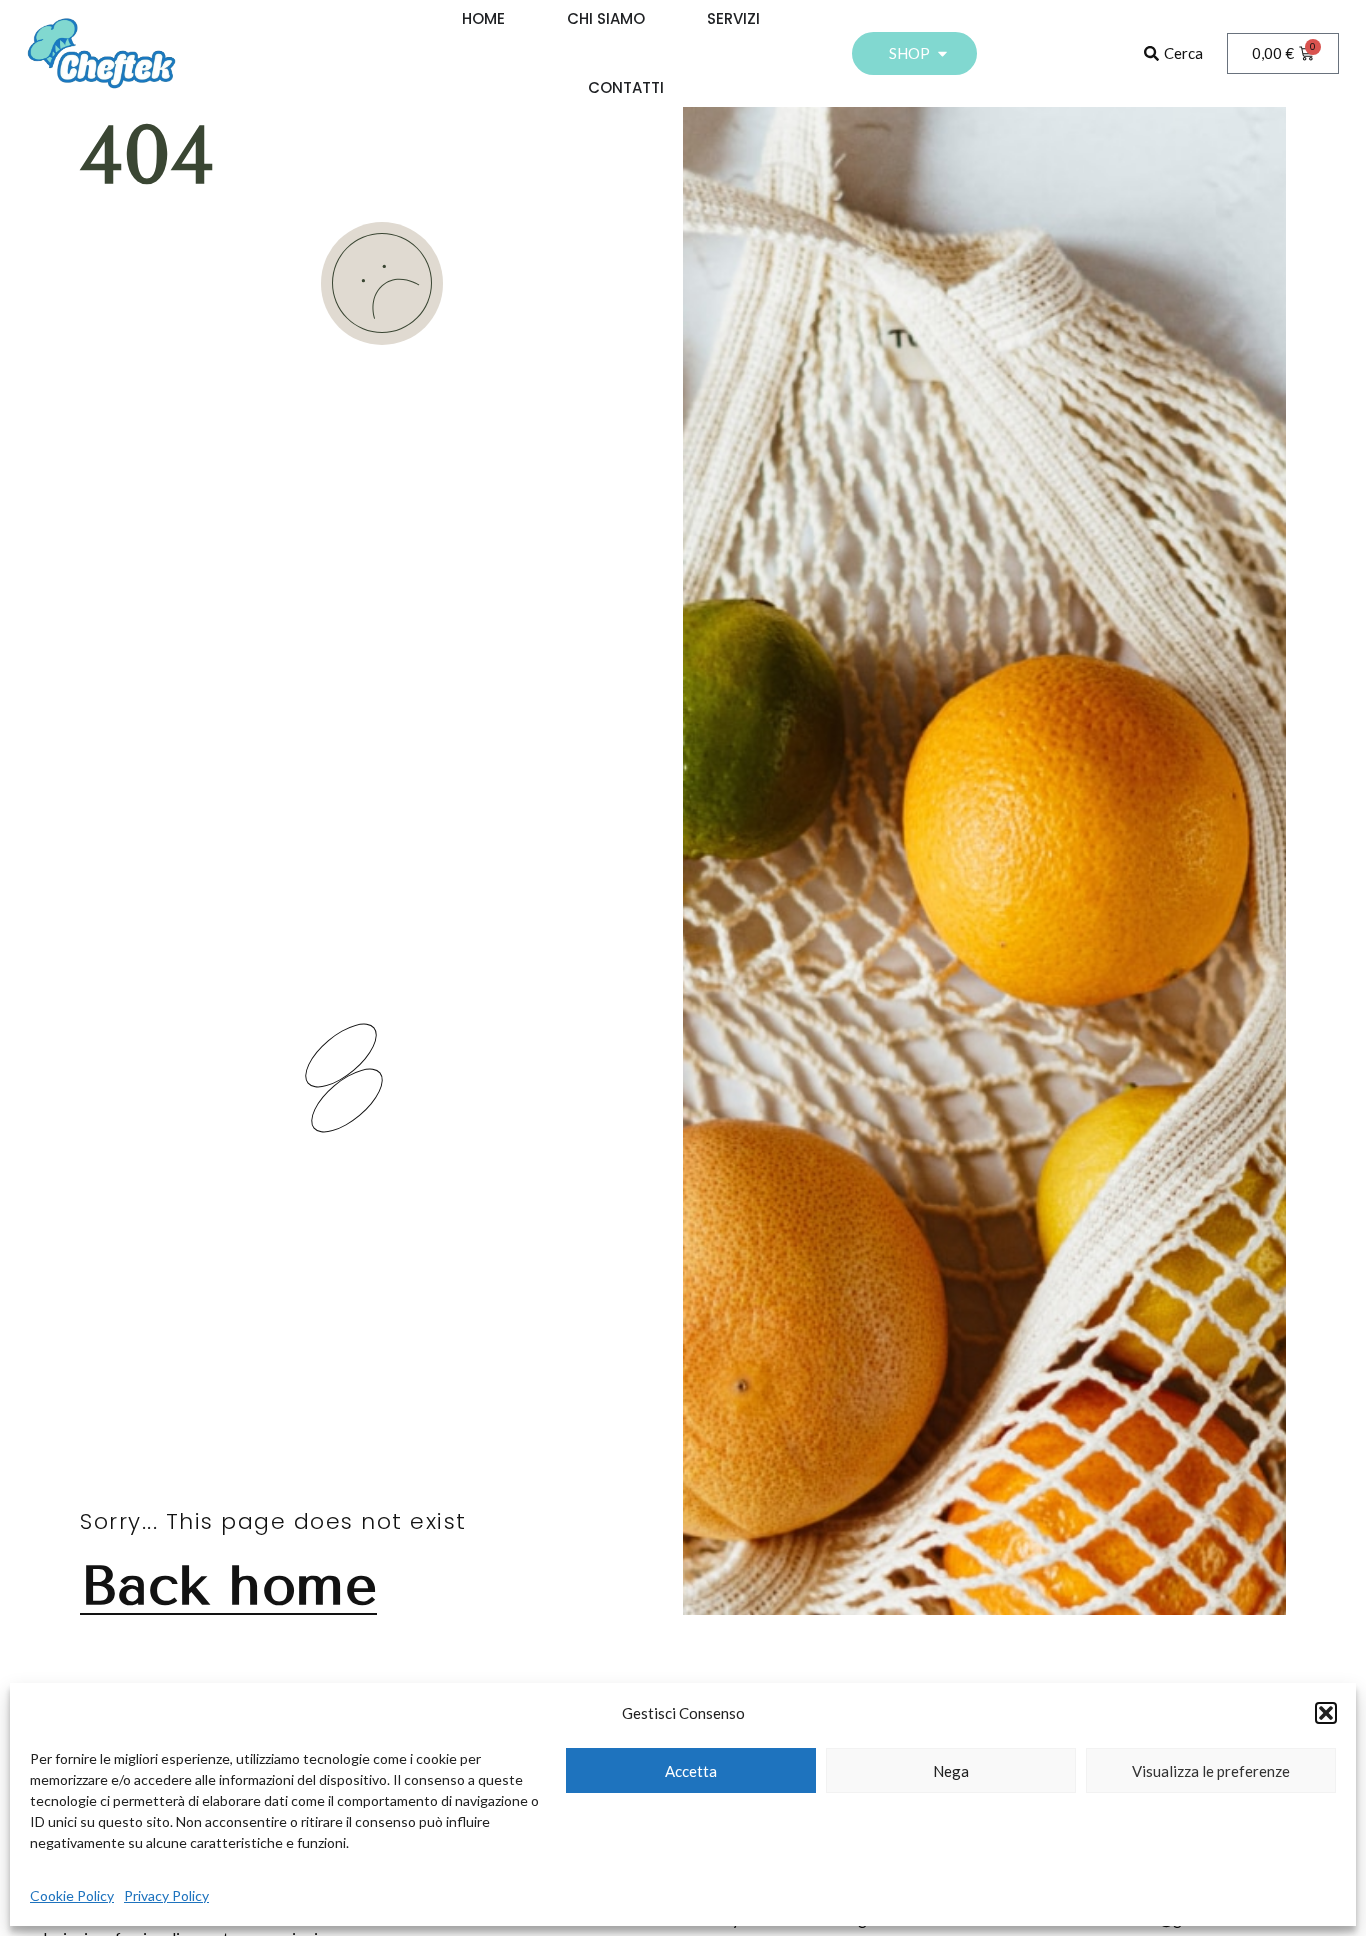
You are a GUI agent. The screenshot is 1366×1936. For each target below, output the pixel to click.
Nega (951, 1771)
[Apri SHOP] (942, 53)
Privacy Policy (166, 1895)
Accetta (691, 1771)
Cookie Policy (72, 1895)
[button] (1326, 1713)
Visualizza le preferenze (1211, 1771)
